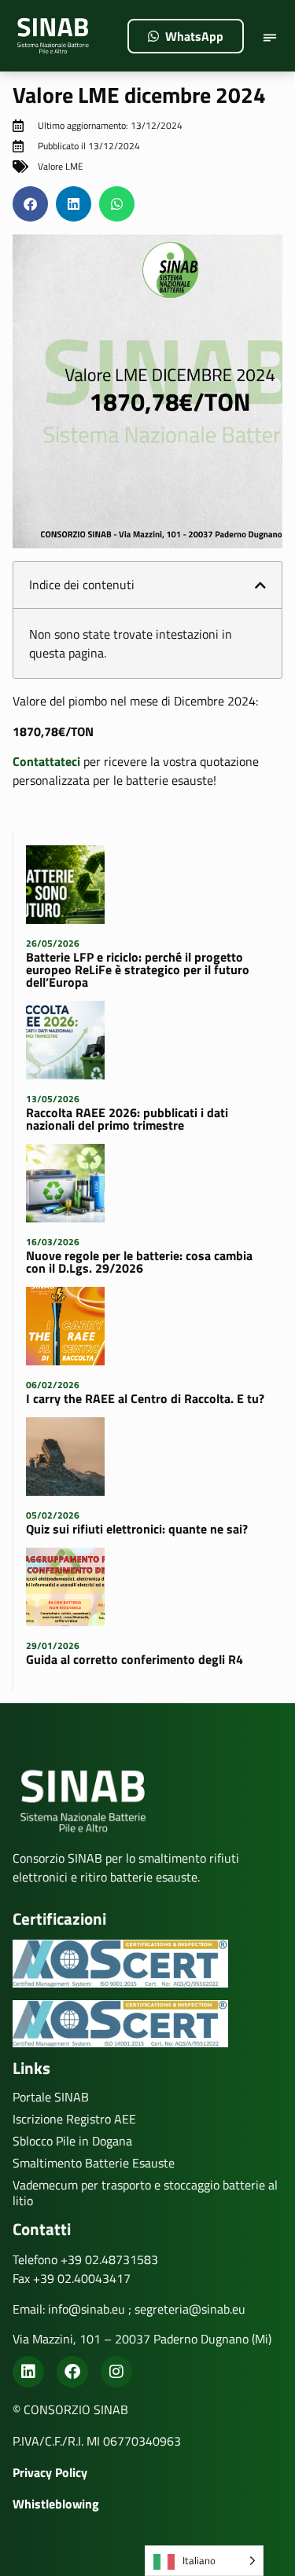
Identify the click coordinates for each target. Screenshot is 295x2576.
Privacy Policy (50, 2472)
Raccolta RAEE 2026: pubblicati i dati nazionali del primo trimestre (127, 1119)
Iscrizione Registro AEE (74, 2119)
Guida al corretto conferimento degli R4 (135, 1659)
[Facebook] (72, 2372)
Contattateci (46, 761)
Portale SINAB (51, 2097)
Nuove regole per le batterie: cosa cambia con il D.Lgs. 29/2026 (139, 1262)
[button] (269, 39)
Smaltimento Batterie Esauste (94, 2163)
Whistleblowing (56, 2504)
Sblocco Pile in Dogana (72, 2141)
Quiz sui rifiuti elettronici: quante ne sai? (137, 1529)
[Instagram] (116, 2372)
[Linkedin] (28, 2372)
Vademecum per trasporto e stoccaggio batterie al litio (145, 2193)
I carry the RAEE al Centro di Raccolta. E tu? (145, 1398)
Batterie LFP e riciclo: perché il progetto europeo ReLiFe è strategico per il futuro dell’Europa (138, 969)
